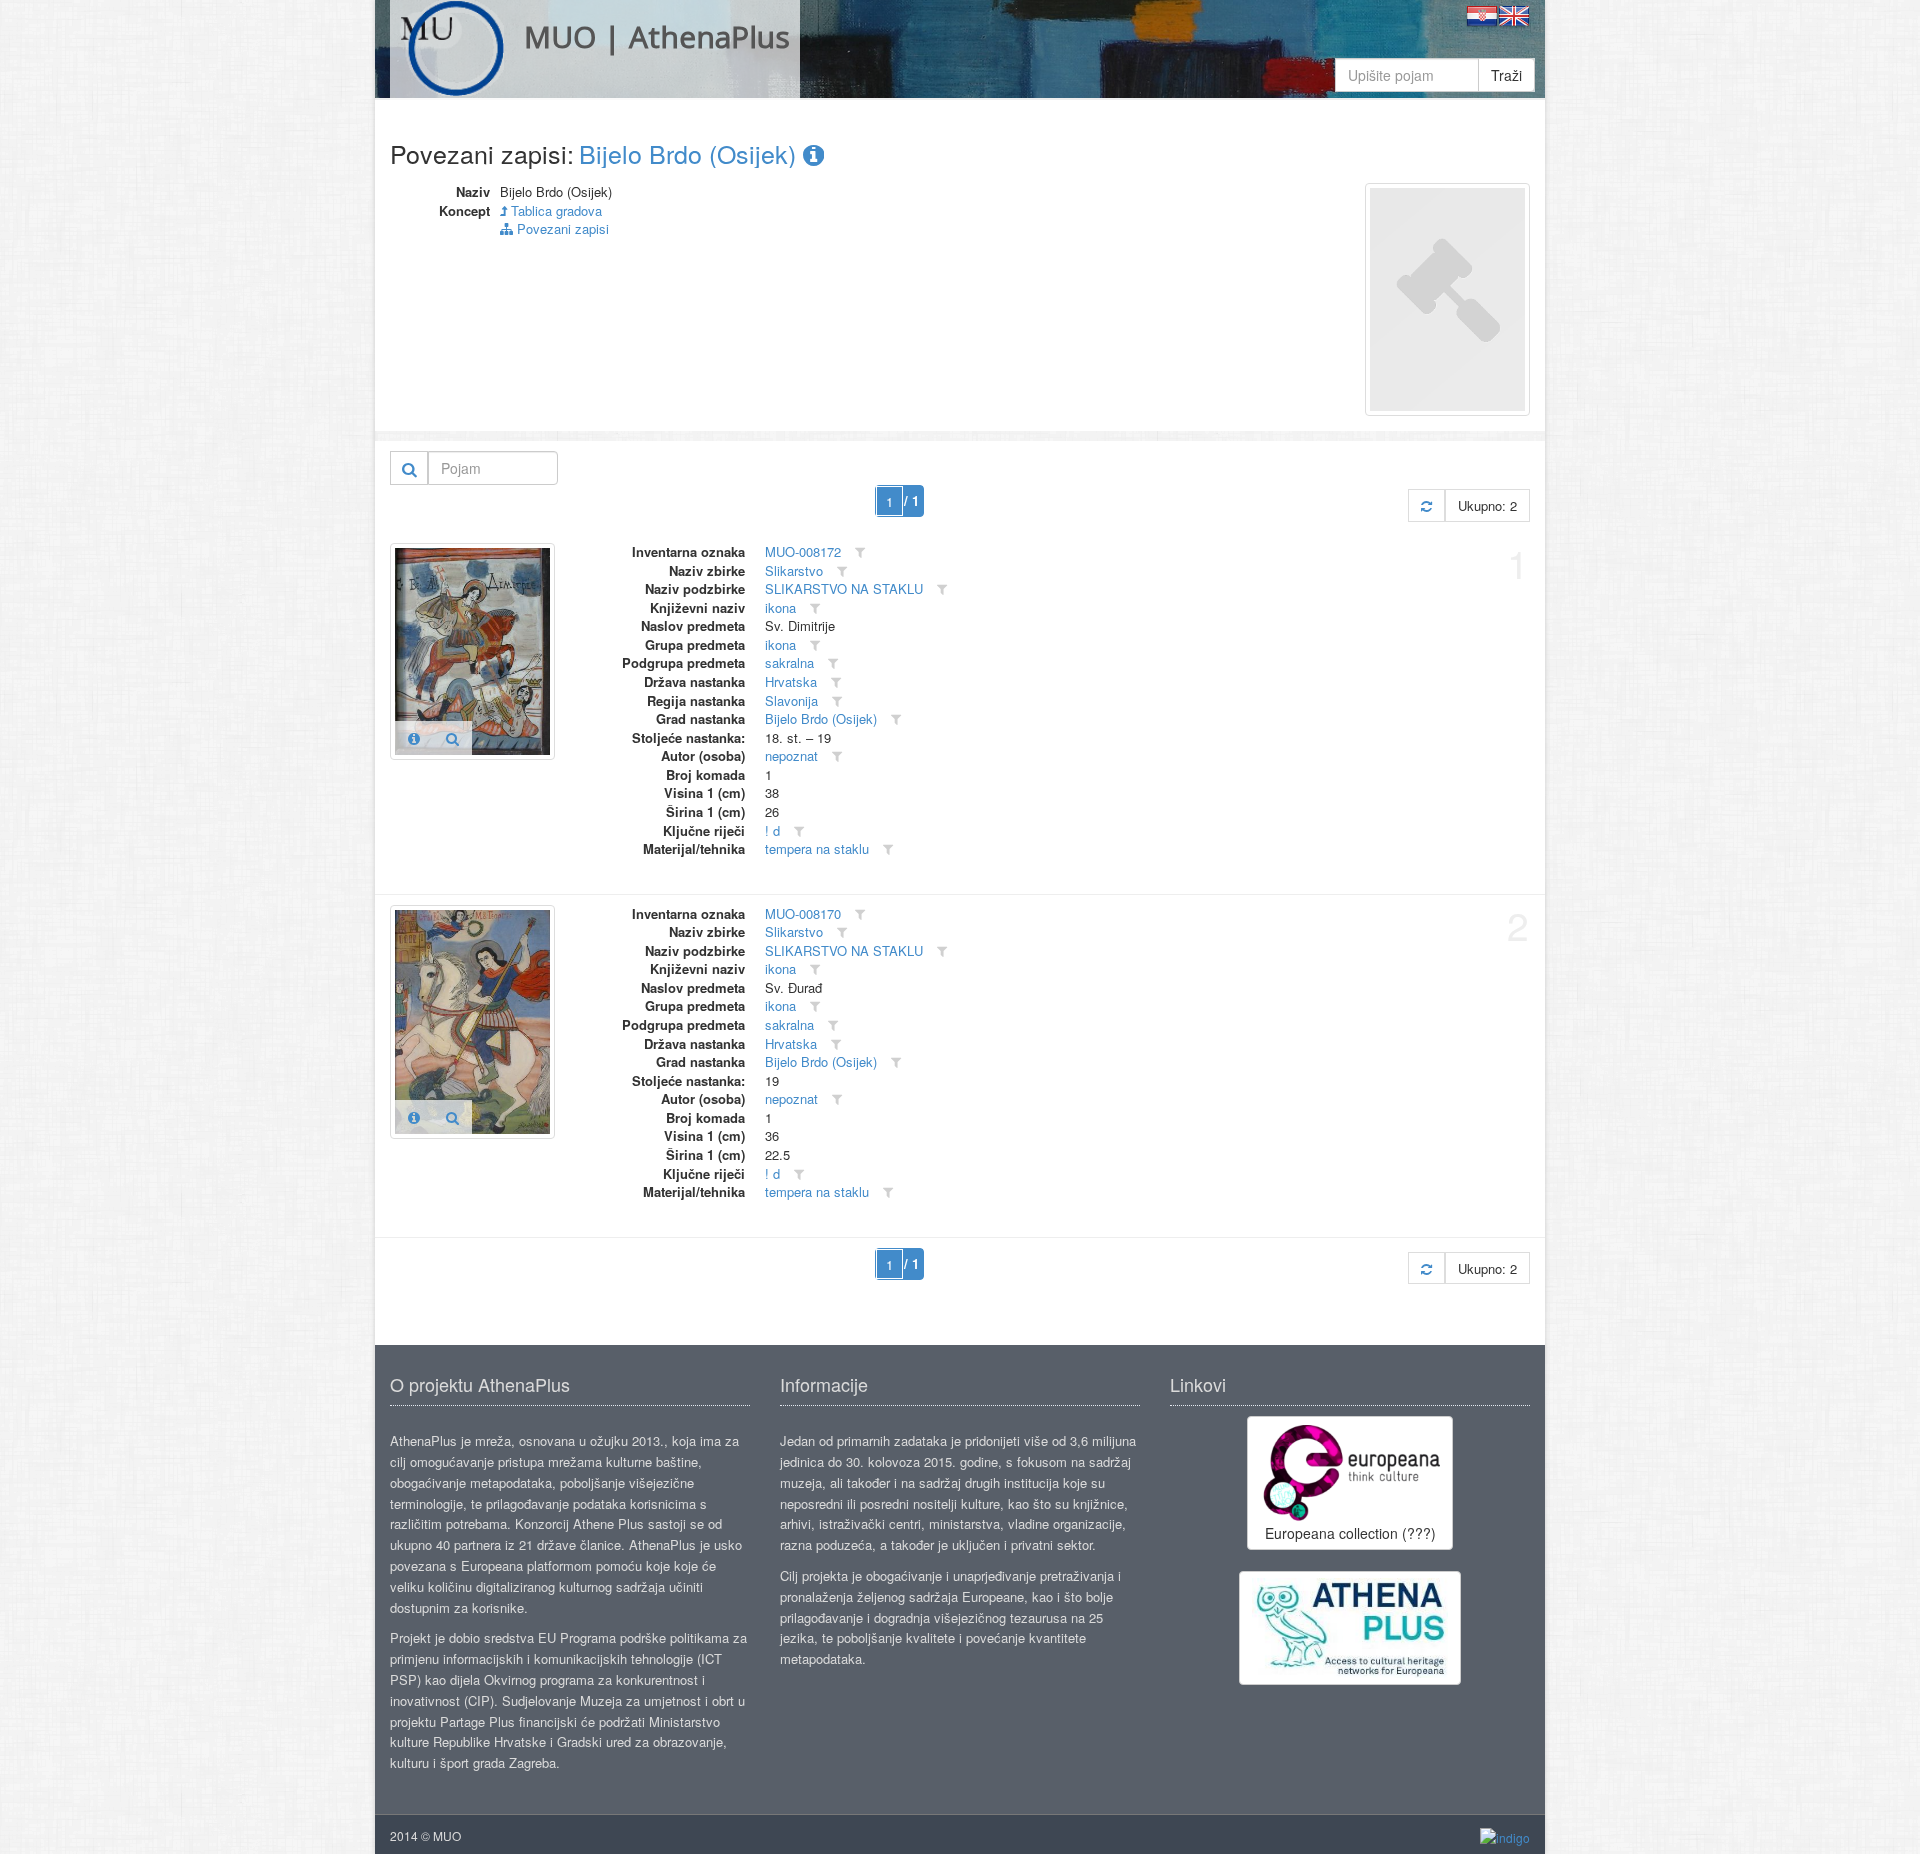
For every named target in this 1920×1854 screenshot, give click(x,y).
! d (772, 830)
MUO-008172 (803, 551)
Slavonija (791, 700)
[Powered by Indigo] (1505, 1836)
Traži (1506, 75)
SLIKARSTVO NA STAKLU (844, 588)
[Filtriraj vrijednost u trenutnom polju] (860, 552)
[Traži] (409, 468)
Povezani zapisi (561, 228)
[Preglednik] (452, 738)
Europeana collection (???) (1350, 1533)
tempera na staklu (817, 848)
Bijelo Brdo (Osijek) (691, 153)
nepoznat (791, 755)
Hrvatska (791, 681)
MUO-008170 (803, 913)
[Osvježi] (1426, 505)
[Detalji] (414, 738)
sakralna (789, 662)
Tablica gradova (554, 210)
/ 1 (911, 500)
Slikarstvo (794, 570)
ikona (780, 607)
